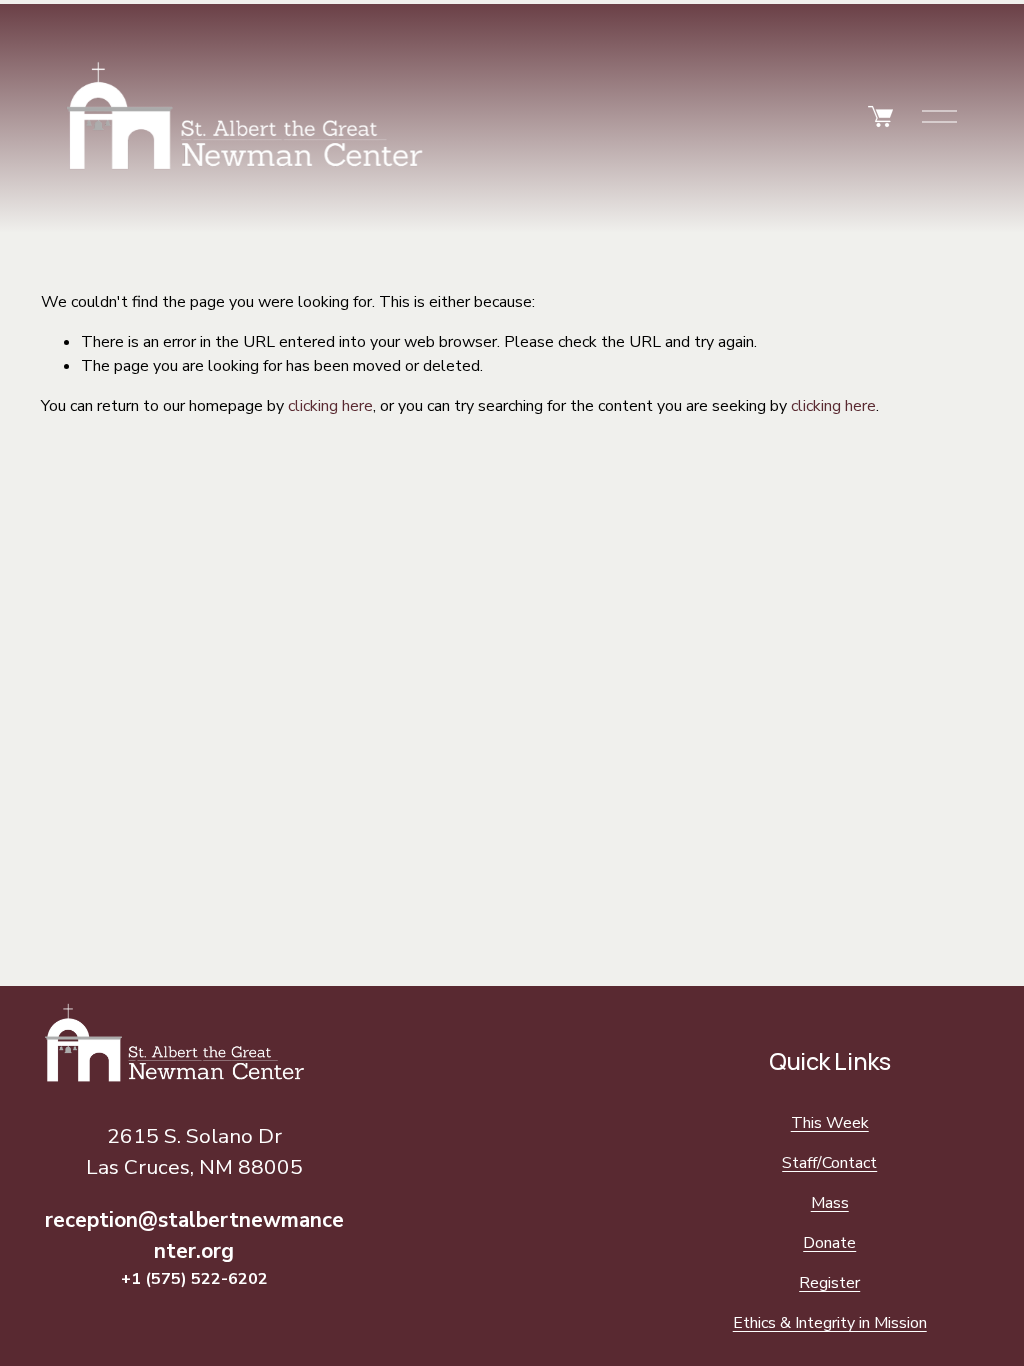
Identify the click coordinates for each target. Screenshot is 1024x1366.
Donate (829, 1243)
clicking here (330, 406)
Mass (830, 1203)
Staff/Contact (829, 1163)
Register (829, 1283)
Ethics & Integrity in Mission (830, 1323)
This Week (830, 1123)
